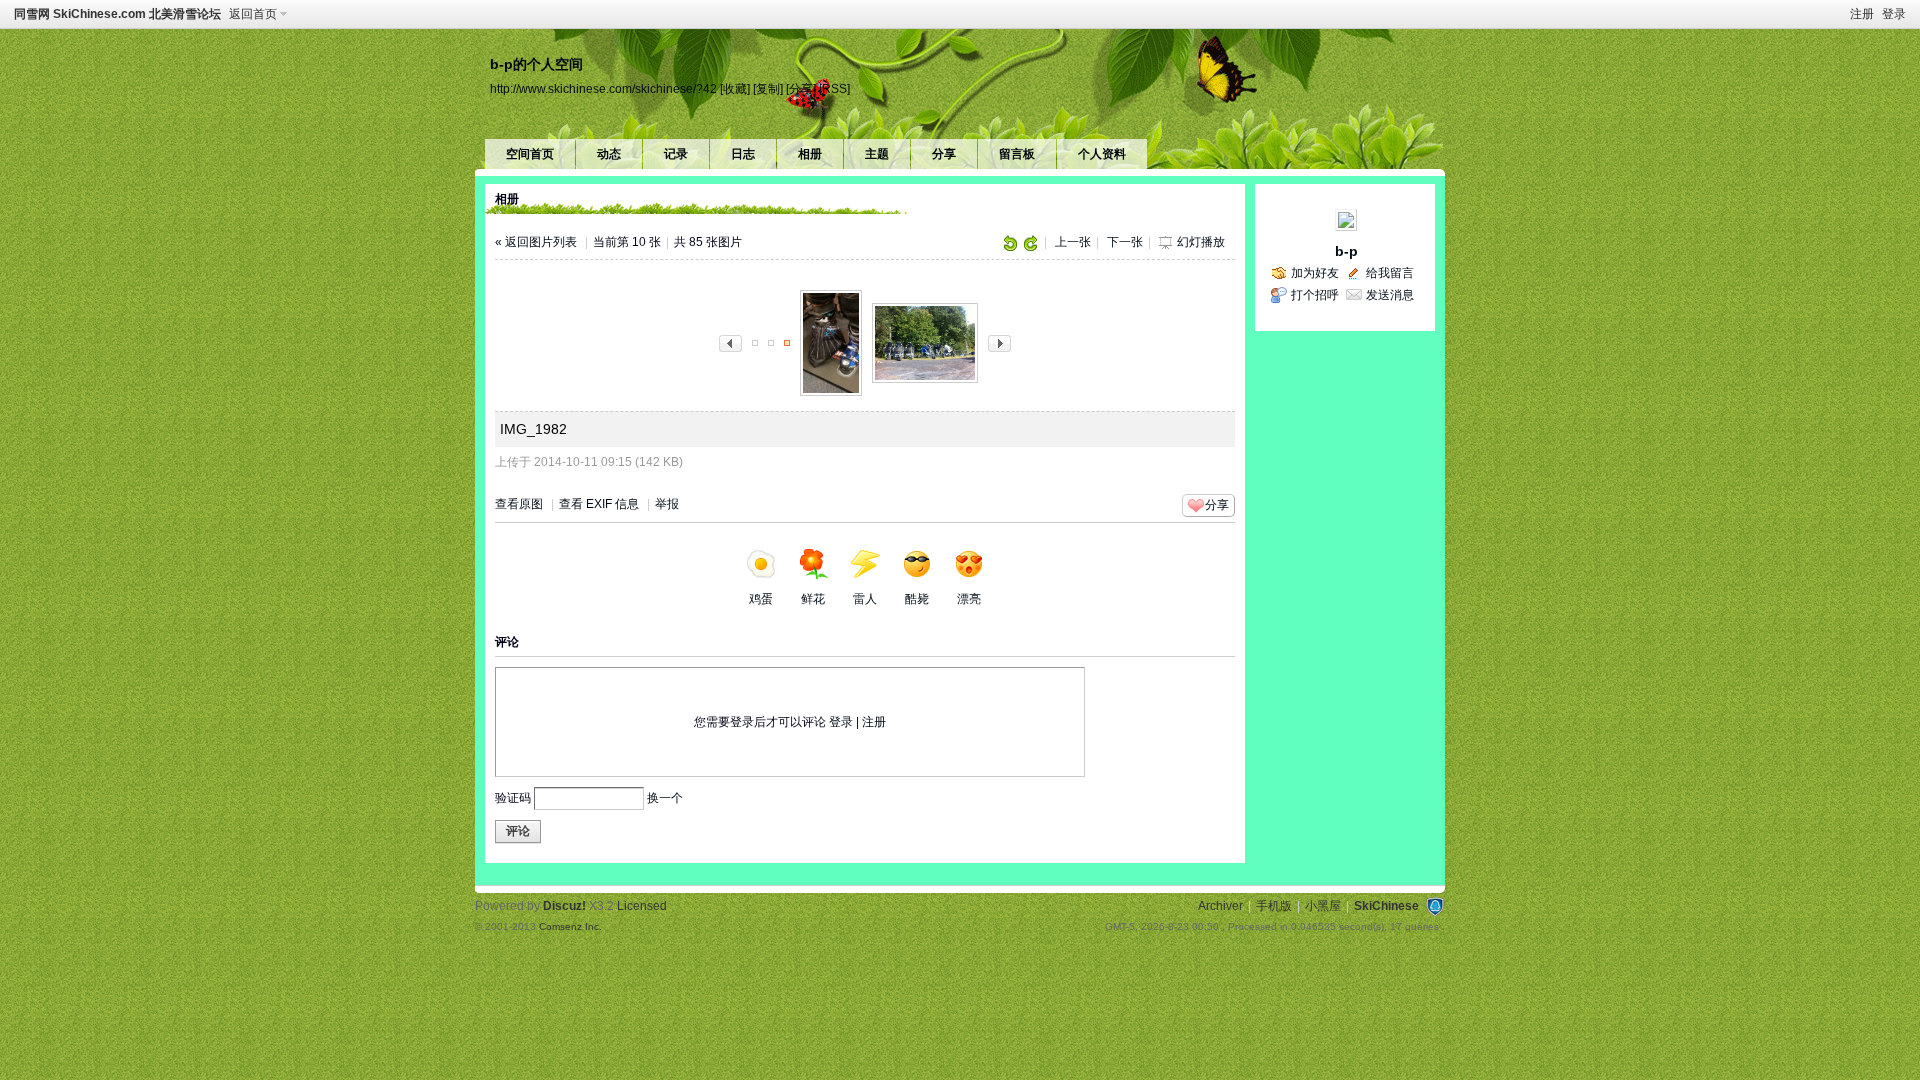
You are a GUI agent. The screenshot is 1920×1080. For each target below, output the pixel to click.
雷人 (865, 599)
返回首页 (253, 14)
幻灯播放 (1201, 242)
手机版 (1274, 906)
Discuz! (564, 906)
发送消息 (1390, 295)
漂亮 (969, 599)
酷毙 (917, 599)
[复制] (768, 88)
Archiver (1220, 906)
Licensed (642, 906)
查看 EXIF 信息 (599, 504)
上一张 (1073, 242)
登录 (1894, 14)
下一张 (1125, 242)
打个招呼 (1315, 295)
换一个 (665, 798)
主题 (877, 154)
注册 (1862, 14)
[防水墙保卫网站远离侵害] (1435, 906)
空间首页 (530, 154)
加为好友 (1315, 273)
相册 (810, 154)
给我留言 (1390, 273)
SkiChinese (1386, 906)
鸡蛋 (761, 599)
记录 (676, 154)
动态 (609, 154)
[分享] (801, 88)
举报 (667, 504)
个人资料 (1102, 154)
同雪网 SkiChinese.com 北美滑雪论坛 (117, 14)
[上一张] (730, 342)
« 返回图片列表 (536, 242)
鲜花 (813, 599)
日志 (743, 154)
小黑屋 (1323, 906)
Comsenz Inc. (570, 926)
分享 (944, 154)
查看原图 (519, 504)
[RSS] (834, 88)
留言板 (1017, 154)
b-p (1346, 251)
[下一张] (999, 342)
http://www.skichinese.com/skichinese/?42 (603, 88)
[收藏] (735, 88)
